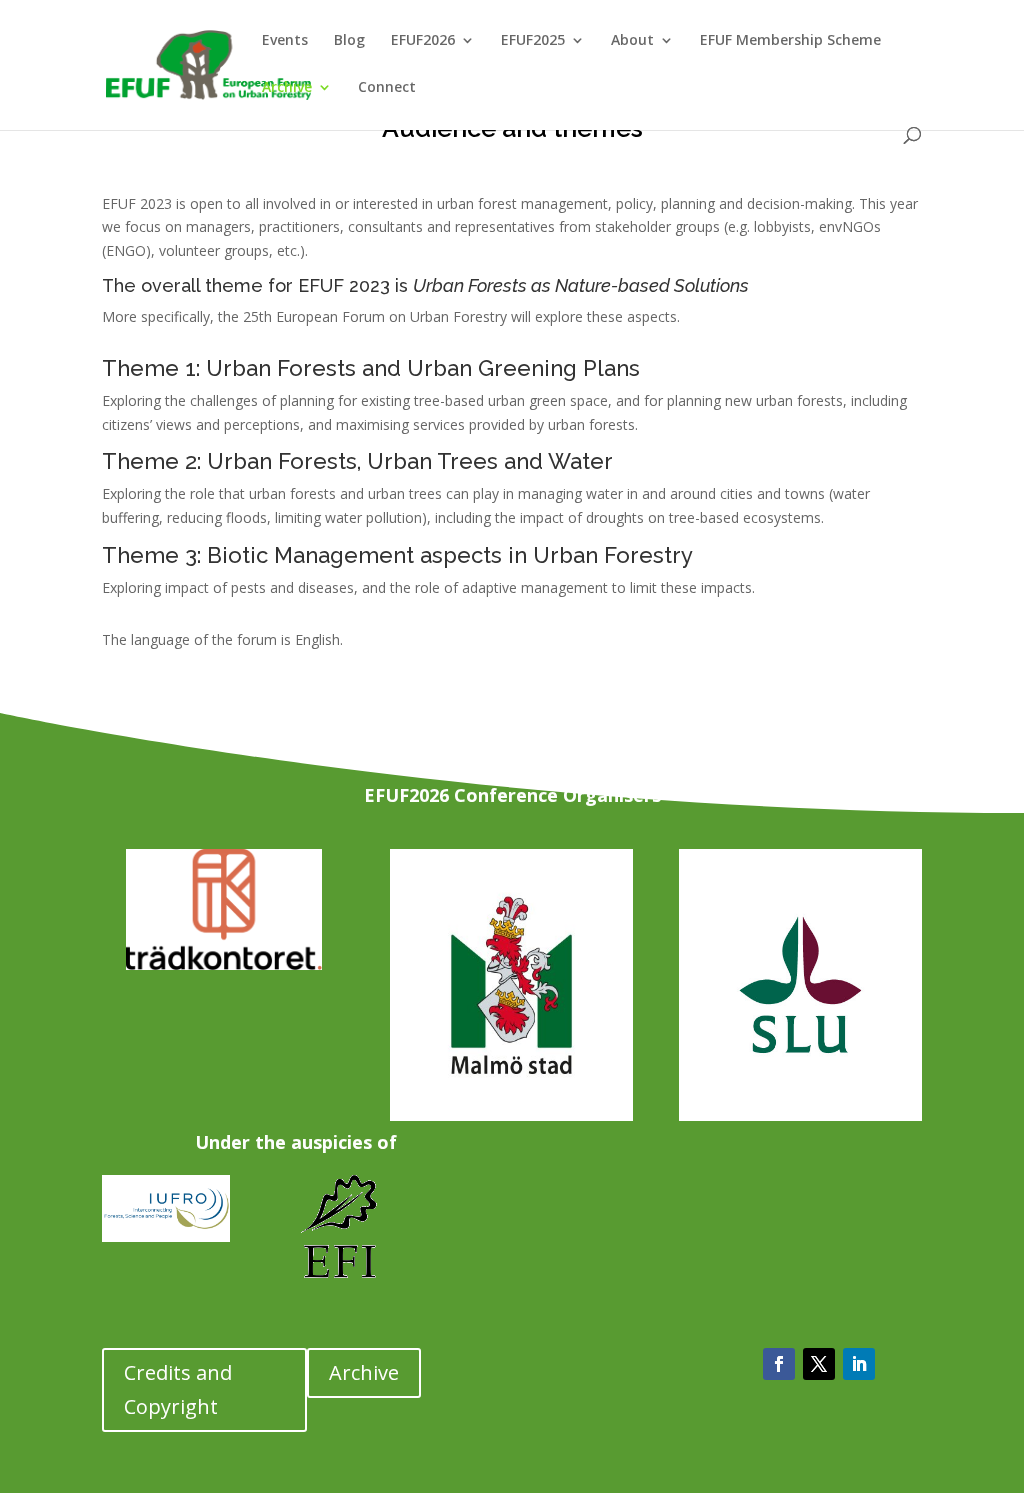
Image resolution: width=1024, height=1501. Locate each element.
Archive (287, 88)
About (632, 41)
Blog (349, 41)
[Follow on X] (819, 1364)
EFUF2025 (533, 41)
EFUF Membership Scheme (790, 41)
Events (285, 41)
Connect (387, 88)
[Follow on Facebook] (779, 1364)
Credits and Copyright (178, 1389)
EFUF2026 (423, 41)
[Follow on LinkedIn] (859, 1364)
